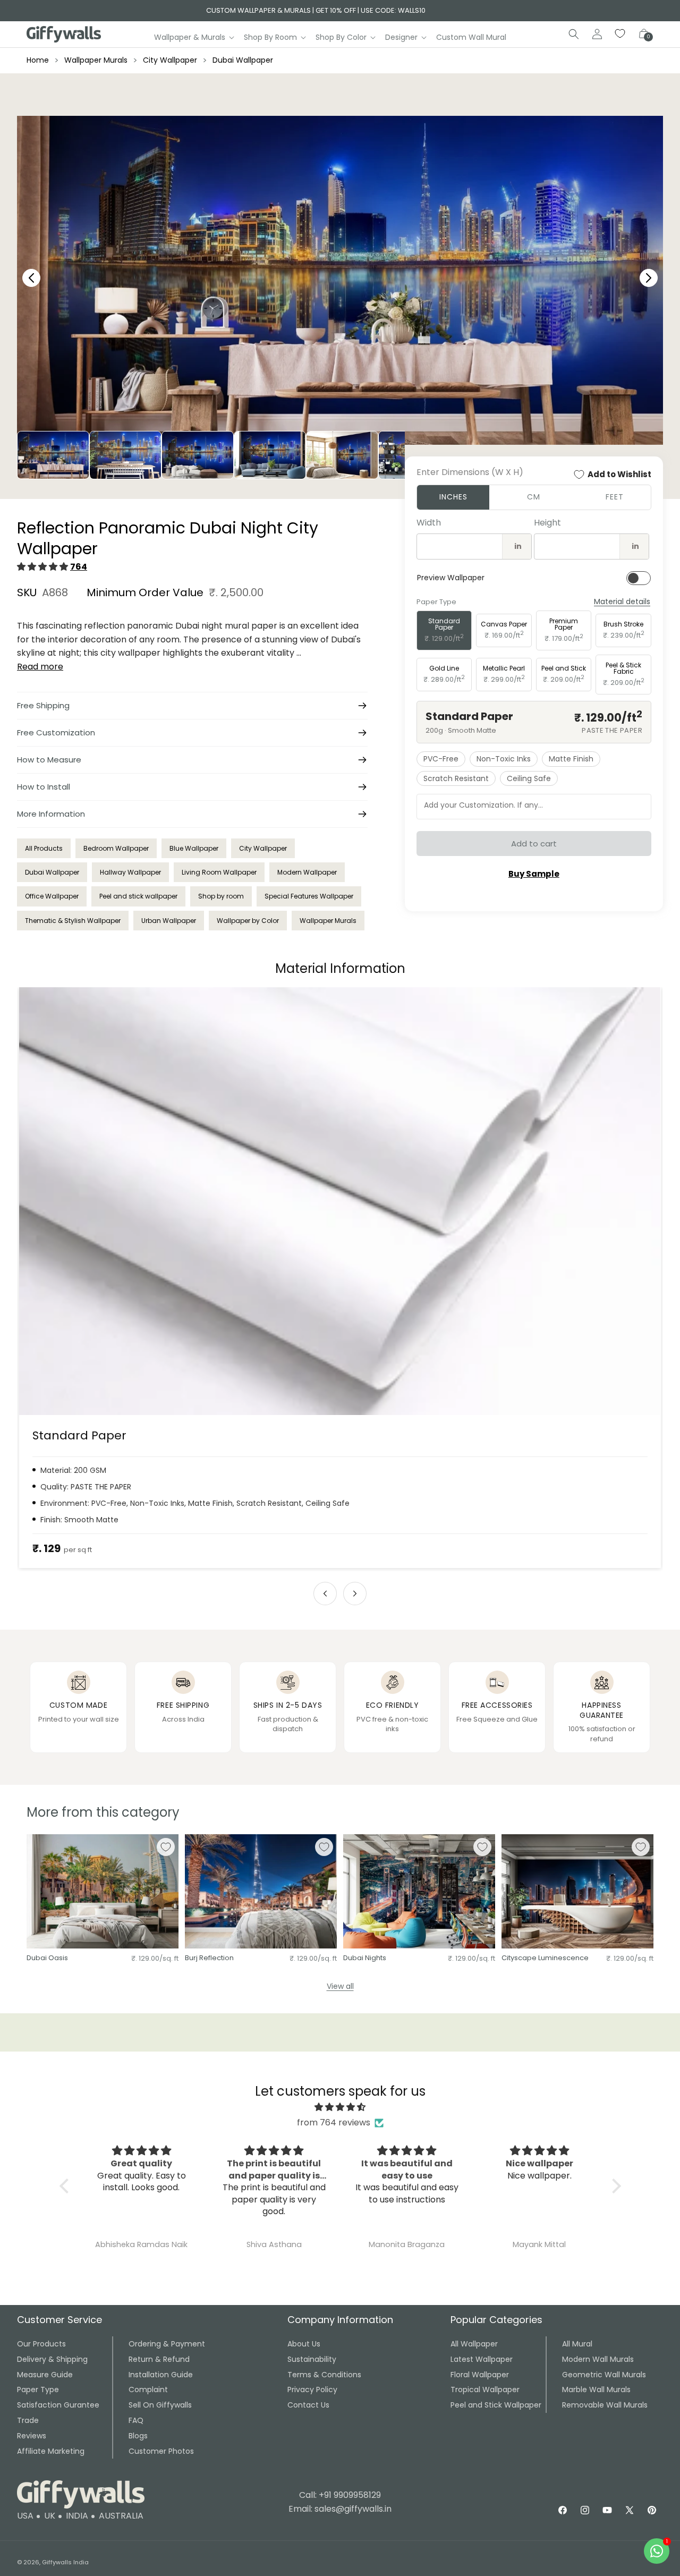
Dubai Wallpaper (243, 60)
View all (340, 1986)
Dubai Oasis (47, 1958)
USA (25, 2516)
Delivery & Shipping (52, 2359)
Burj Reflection (209, 1958)
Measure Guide (45, 2375)
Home (38, 60)
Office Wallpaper (52, 896)
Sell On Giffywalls (160, 2405)
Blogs (138, 2436)
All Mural (577, 2344)
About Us (304, 2344)
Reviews (32, 2436)
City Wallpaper (170, 60)
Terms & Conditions (324, 2375)
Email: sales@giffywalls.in (340, 2509)
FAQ (136, 2420)
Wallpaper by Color (248, 921)
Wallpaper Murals (96, 60)
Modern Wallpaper (307, 872)
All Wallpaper (474, 2344)
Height (547, 523)
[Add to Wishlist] (166, 1847)
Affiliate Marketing (51, 2451)
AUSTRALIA (121, 2516)
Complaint (148, 2389)
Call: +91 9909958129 (340, 2495)
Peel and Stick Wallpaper (496, 2405)
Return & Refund (159, 2359)
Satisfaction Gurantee (58, 2405)
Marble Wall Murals (596, 2389)
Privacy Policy (312, 2389)
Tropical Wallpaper (485, 2389)
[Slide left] (325, 1594)
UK (50, 2516)
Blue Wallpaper (194, 848)
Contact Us (308, 2405)
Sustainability (312, 2359)
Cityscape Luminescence (545, 1958)
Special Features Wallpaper (309, 896)
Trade (28, 2420)
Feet (615, 497)
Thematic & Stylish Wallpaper (73, 921)
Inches (453, 497)
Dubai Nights (365, 1958)
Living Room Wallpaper (219, 872)
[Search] (574, 34)
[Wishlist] (620, 34)
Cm (534, 497)
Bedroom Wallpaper (116, 848)
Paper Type (38, 2389)
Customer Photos (161, 2451)
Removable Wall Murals (605, 2405)
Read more (40, 667)
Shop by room (221, 896)
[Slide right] (355, 1594)
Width (429, 523)
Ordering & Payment (167, 2344)
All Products (44, 848)
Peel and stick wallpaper (138, 896)
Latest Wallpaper (482, 2359)
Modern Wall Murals (598, 2359)
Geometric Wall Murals (604, 2375)
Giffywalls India (65, 2562)
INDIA (77, 2516)
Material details (622, 602)
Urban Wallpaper (169, 921)
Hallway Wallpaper (130, 872)
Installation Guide (161, 2375)
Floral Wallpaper (480, 2375)
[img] (340, 2107)
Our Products (41, 2344)
